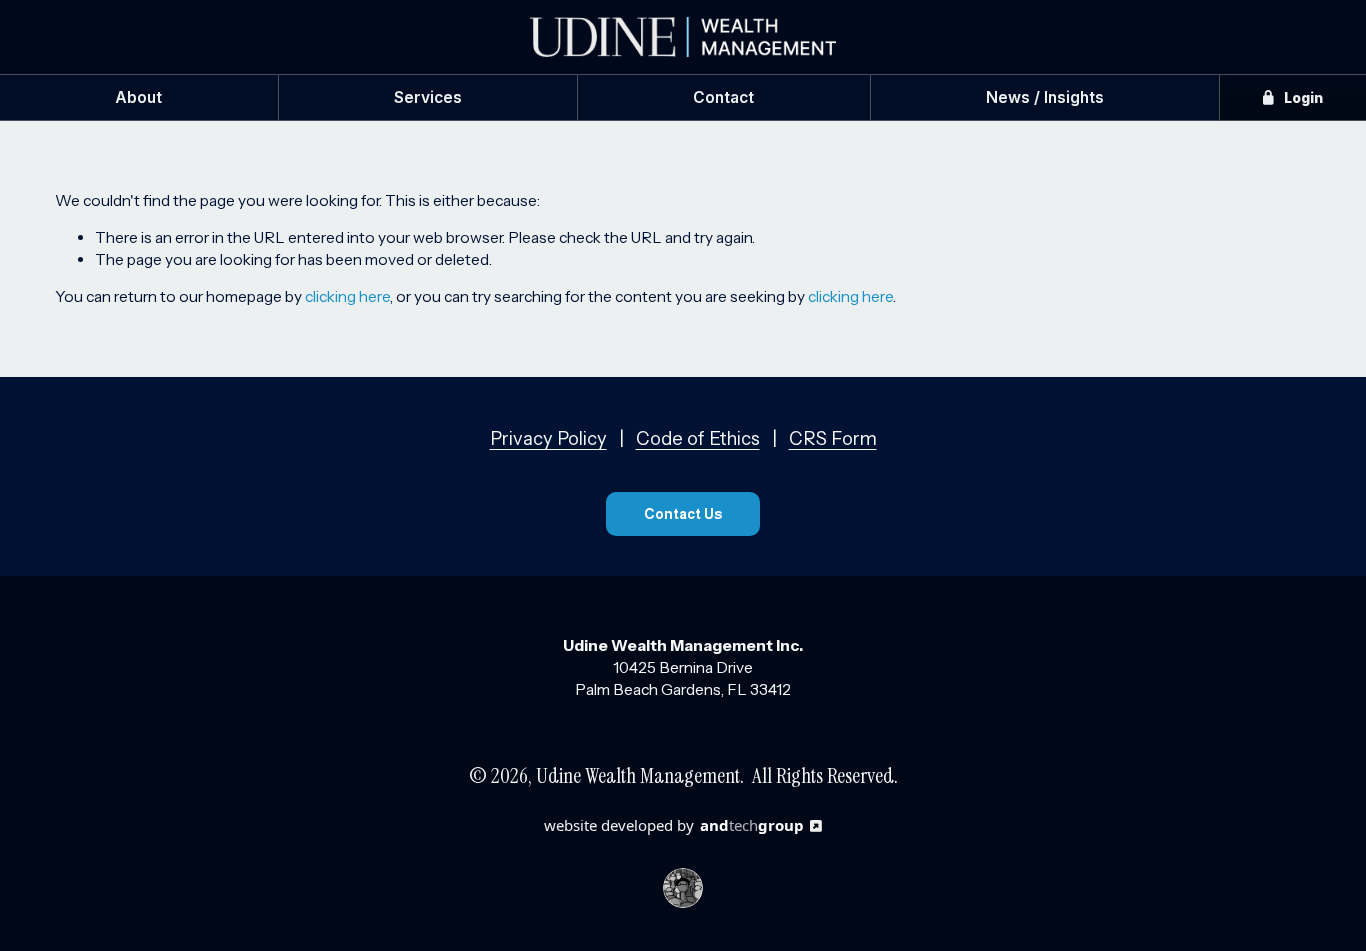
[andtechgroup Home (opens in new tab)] (683, 883)
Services (428, 97)
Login (1302, 97)
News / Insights (1045, 97)
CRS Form (833, 438)
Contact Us (683, 514)
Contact (723, 97)
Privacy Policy (548, 438)
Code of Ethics (698, 438)
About (138, 97)
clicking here (347, 296)
